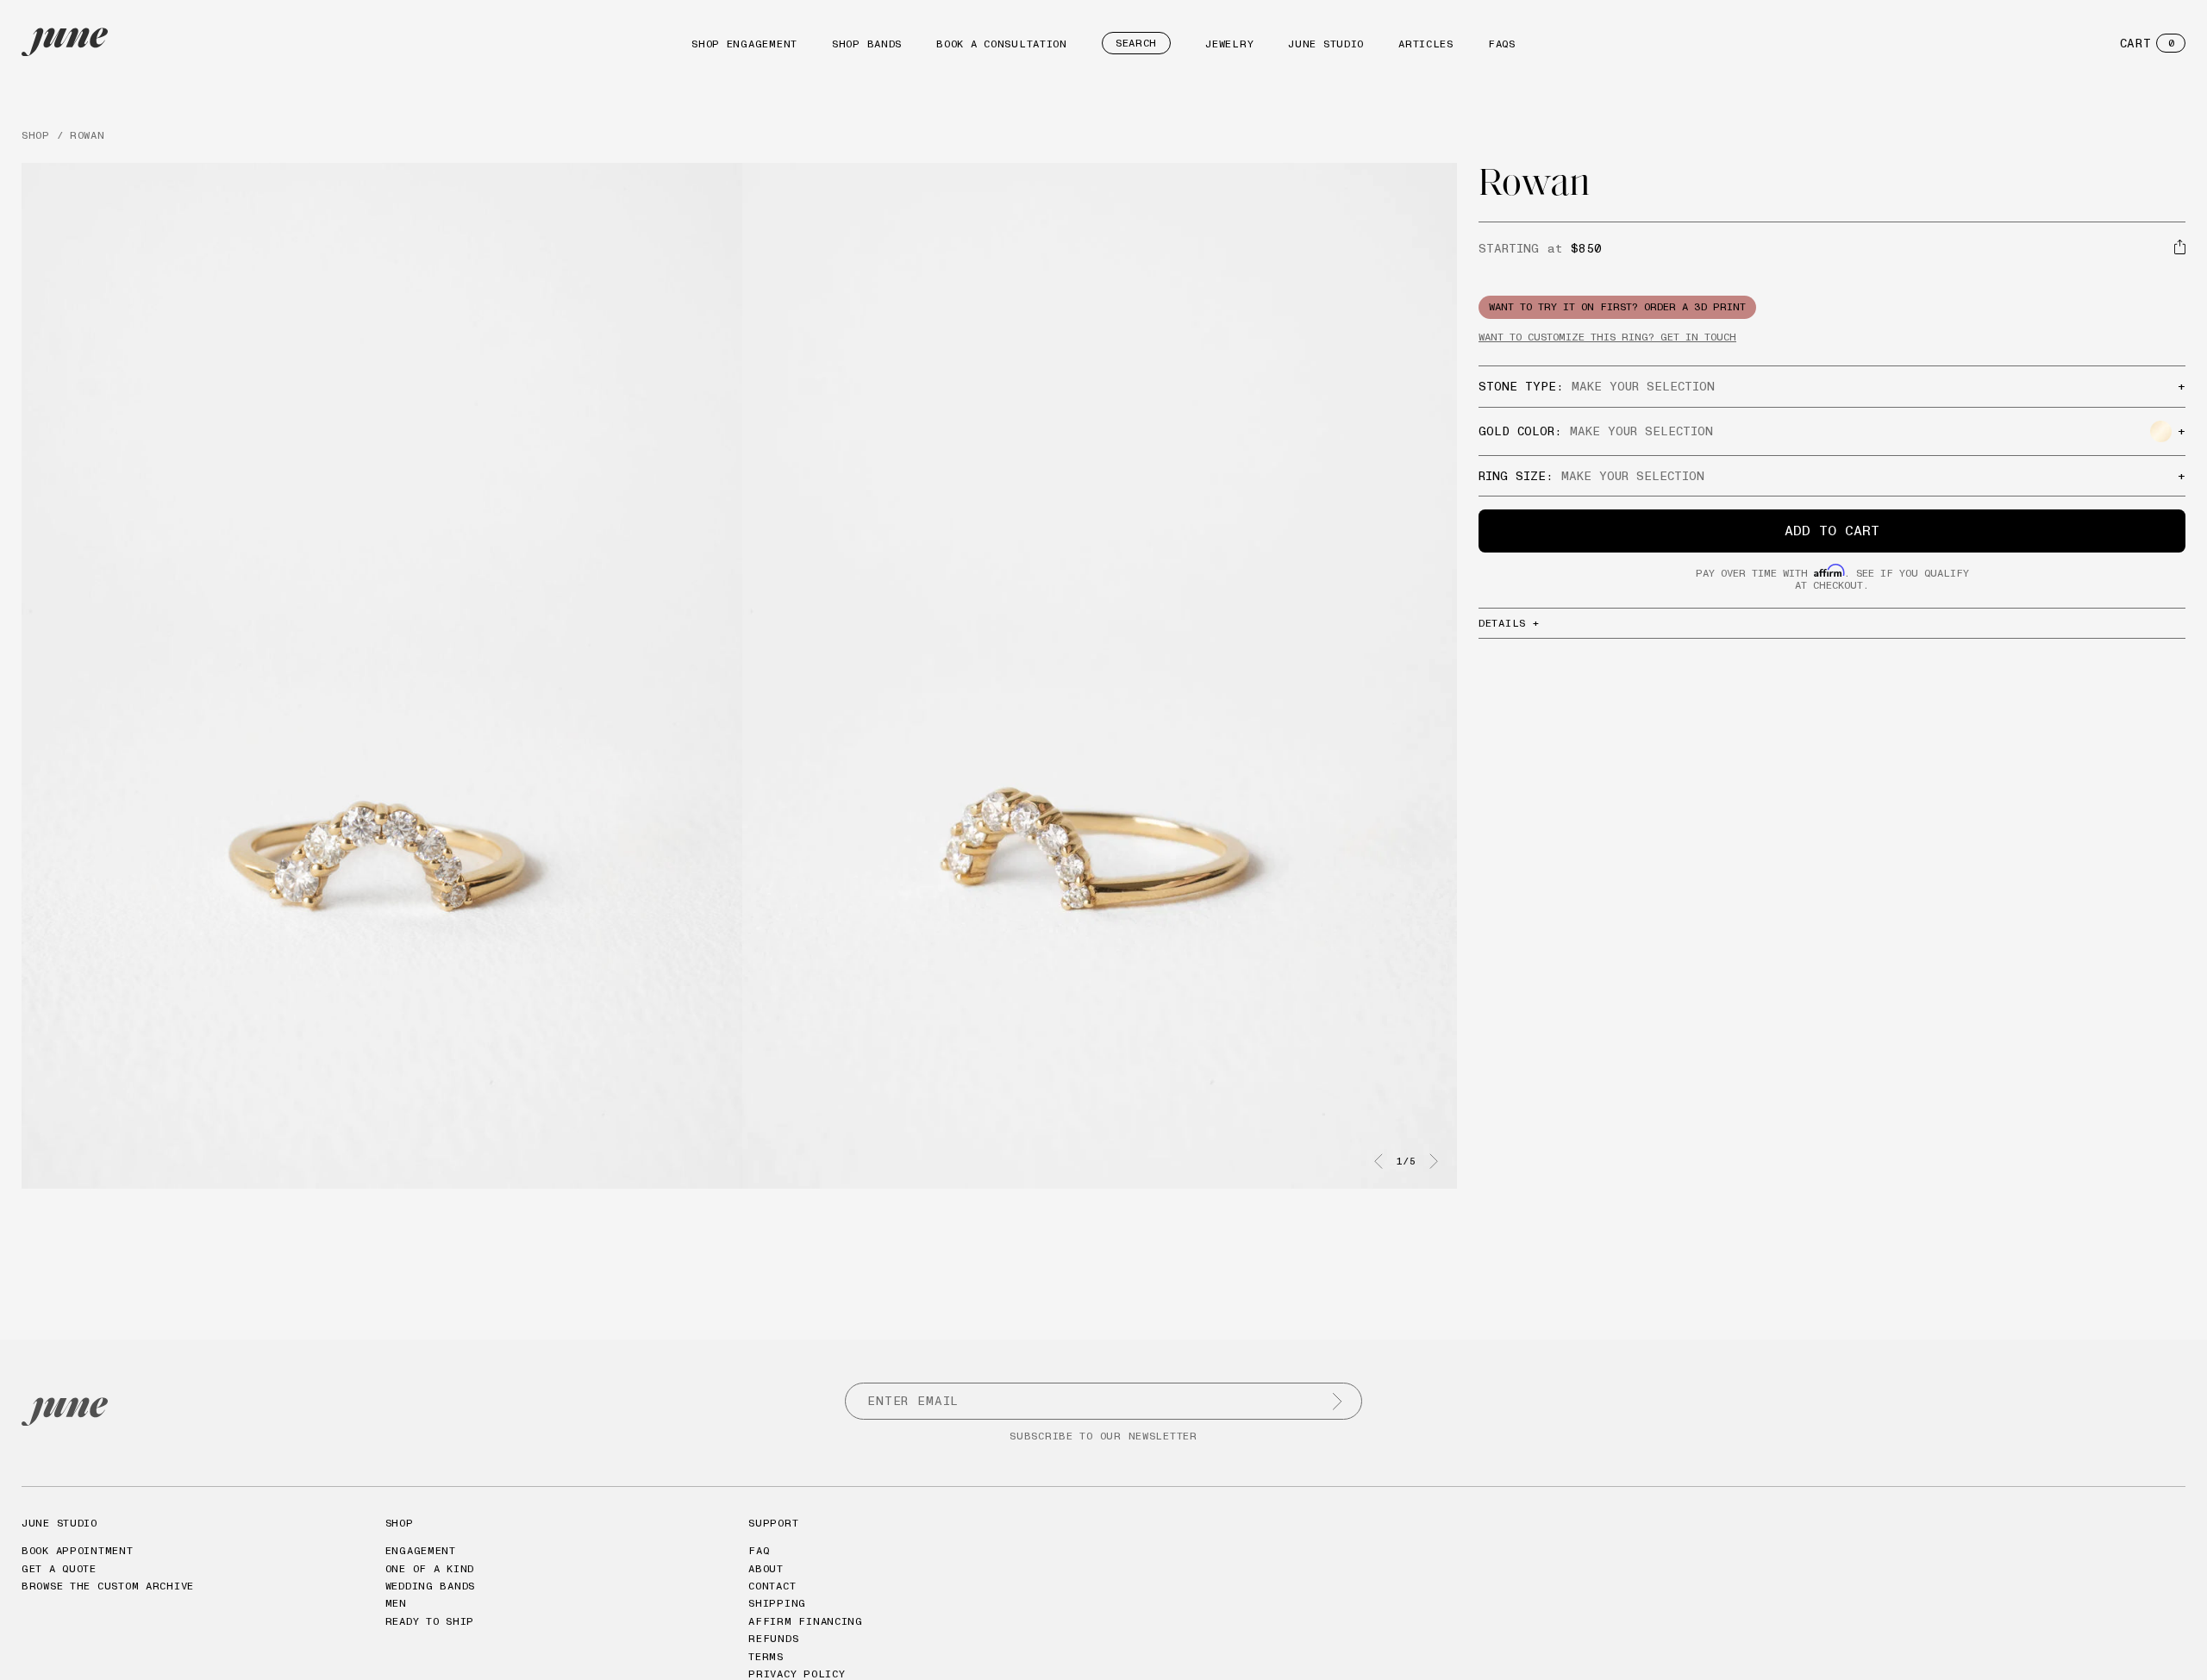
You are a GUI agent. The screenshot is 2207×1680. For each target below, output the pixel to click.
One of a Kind (430, 1568)
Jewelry (1229, 44)
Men (396, 1603)
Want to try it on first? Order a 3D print (1617, 306)
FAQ (759, 1550)
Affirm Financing (806, 1621)
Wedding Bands (430, 1586)
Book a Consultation (1002, 44)
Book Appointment (78, 1550)
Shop (400, 1523)
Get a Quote (59, 1568)
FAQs (1502, 44)
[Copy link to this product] (2180, 247)
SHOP (36, 135)
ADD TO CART (1832, 530)
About (766, 1568)
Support (773, 1523)
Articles (1426, 44)
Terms (766, 1656)
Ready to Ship (430, 1621)
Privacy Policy (797, 1674)
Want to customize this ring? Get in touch (1607, 337)
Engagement (421, 1550)
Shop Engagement (744, 44)
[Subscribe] (1337, 1402)
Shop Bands (867, 44)
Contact (772, 1586)
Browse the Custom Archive (108, 1586)
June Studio (1326, 44)
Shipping (777, 1603)
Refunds (773, 1638)
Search (1136, 43)
